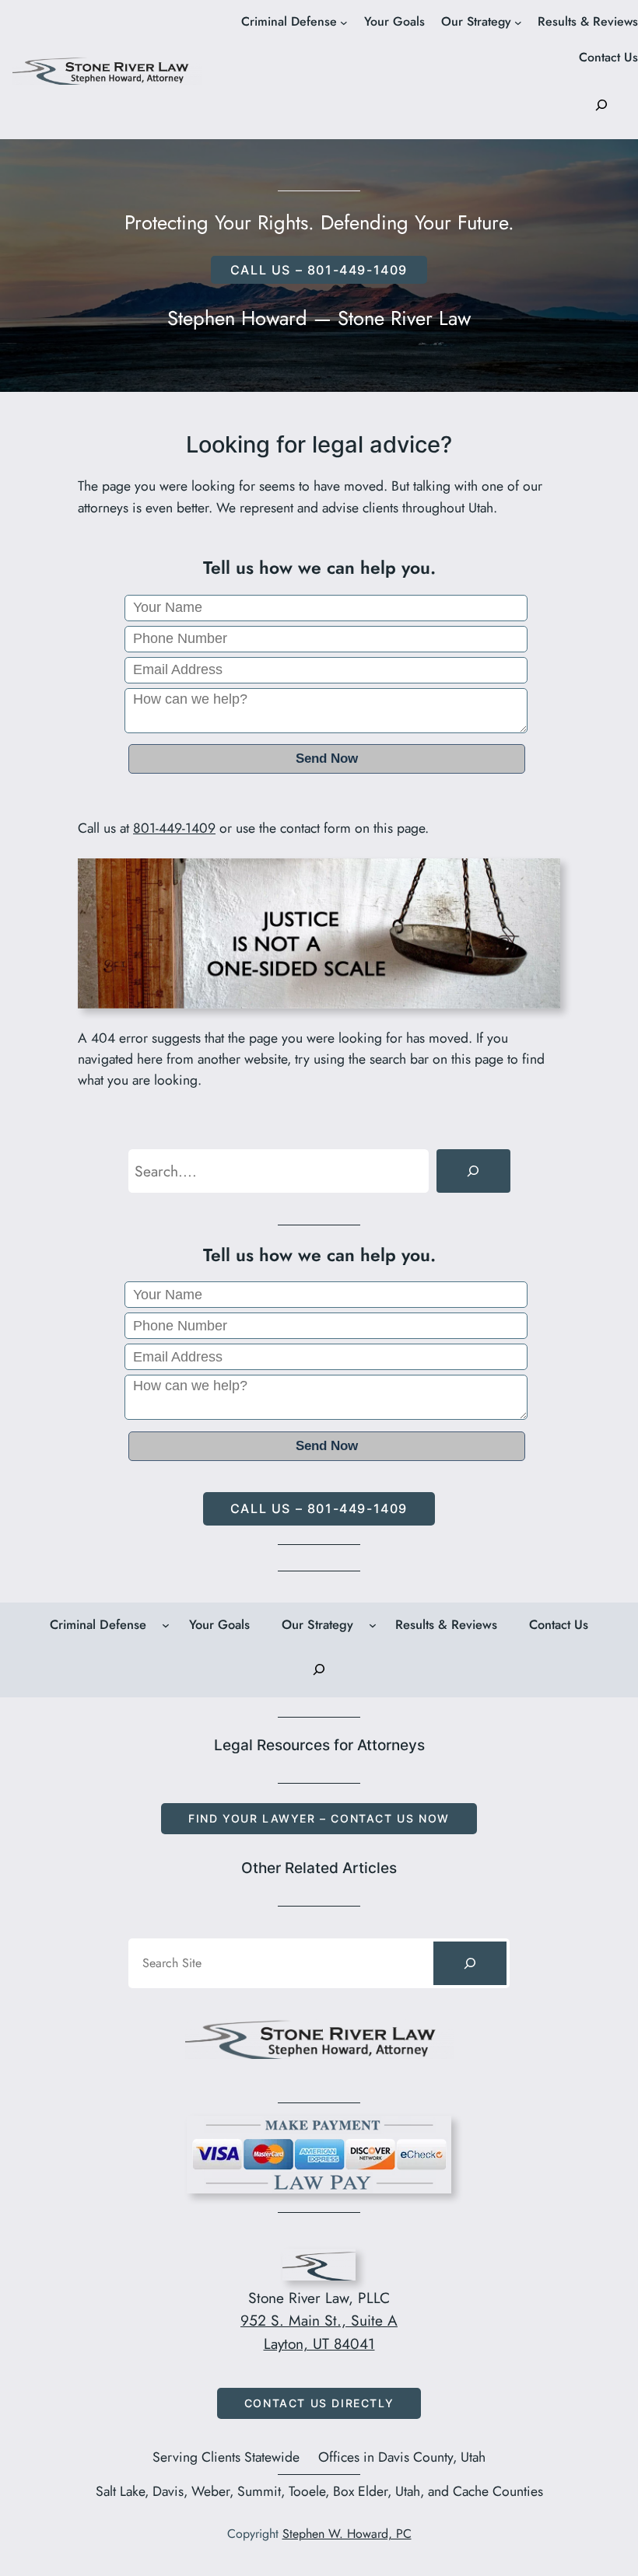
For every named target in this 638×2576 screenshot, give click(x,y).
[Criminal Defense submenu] (344, 23)
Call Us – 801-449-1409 (319, 1508)
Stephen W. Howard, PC (347, 2534)
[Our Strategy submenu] (518, 23)
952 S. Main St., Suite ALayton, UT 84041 (319, 2332)
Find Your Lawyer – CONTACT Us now (319, 1818)
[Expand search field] (601, 105)
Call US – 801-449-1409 (319, 270)
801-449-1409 (174, 828)
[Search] (473, 1171)
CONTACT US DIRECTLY (319, 2403)
